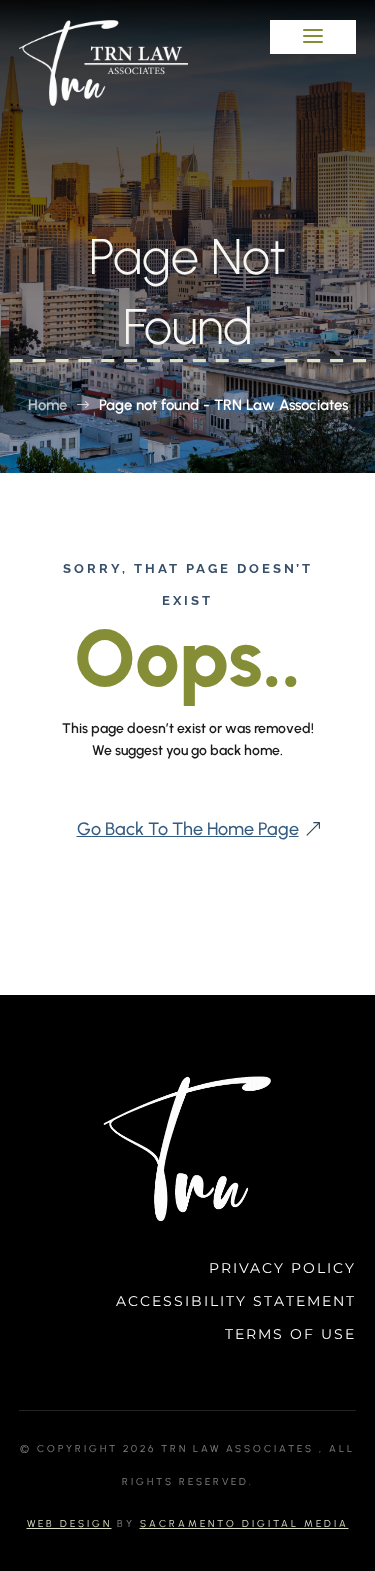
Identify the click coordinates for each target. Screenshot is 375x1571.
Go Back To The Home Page (188, 829)
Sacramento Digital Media (244, 1523)
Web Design (69, 1523)
